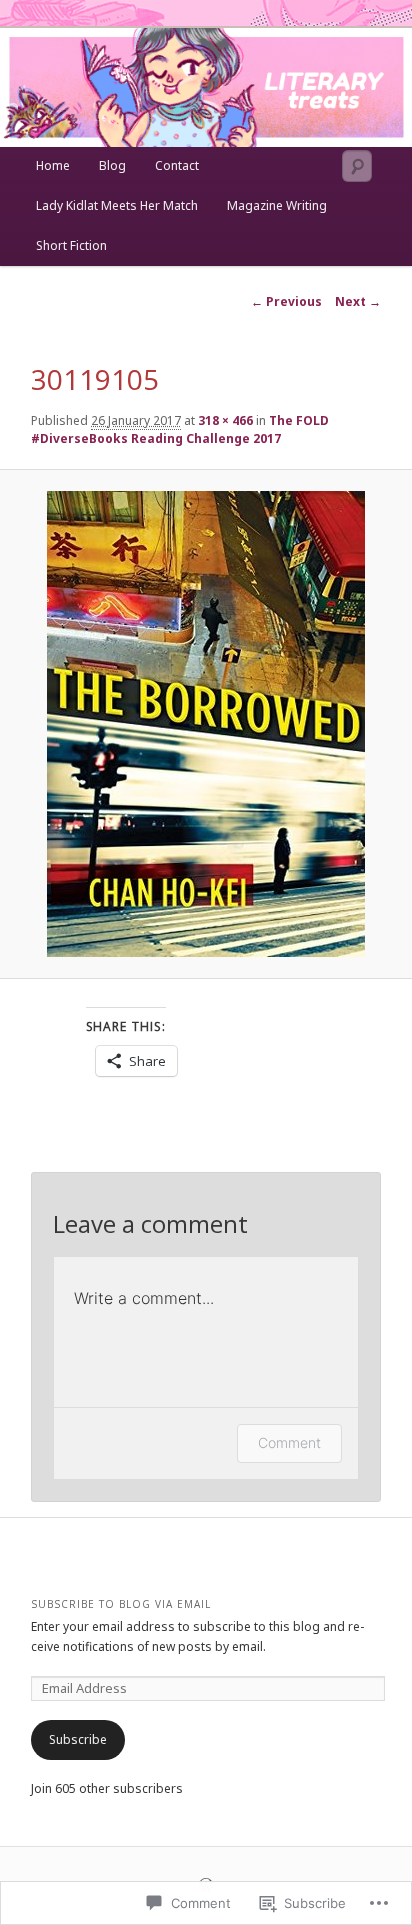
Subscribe (78, 1739)
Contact (177, 165)
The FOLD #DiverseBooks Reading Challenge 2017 (180, 429)
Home (53, 165)
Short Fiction (71, 245)
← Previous (286, 301)
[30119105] (205, 724)
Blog (112, 165)
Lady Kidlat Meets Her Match (117, 205)
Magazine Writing (277, 205)
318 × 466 (225, 420)
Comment (289, 1442)
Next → (358, 301)
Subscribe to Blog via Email (121, 1604)
